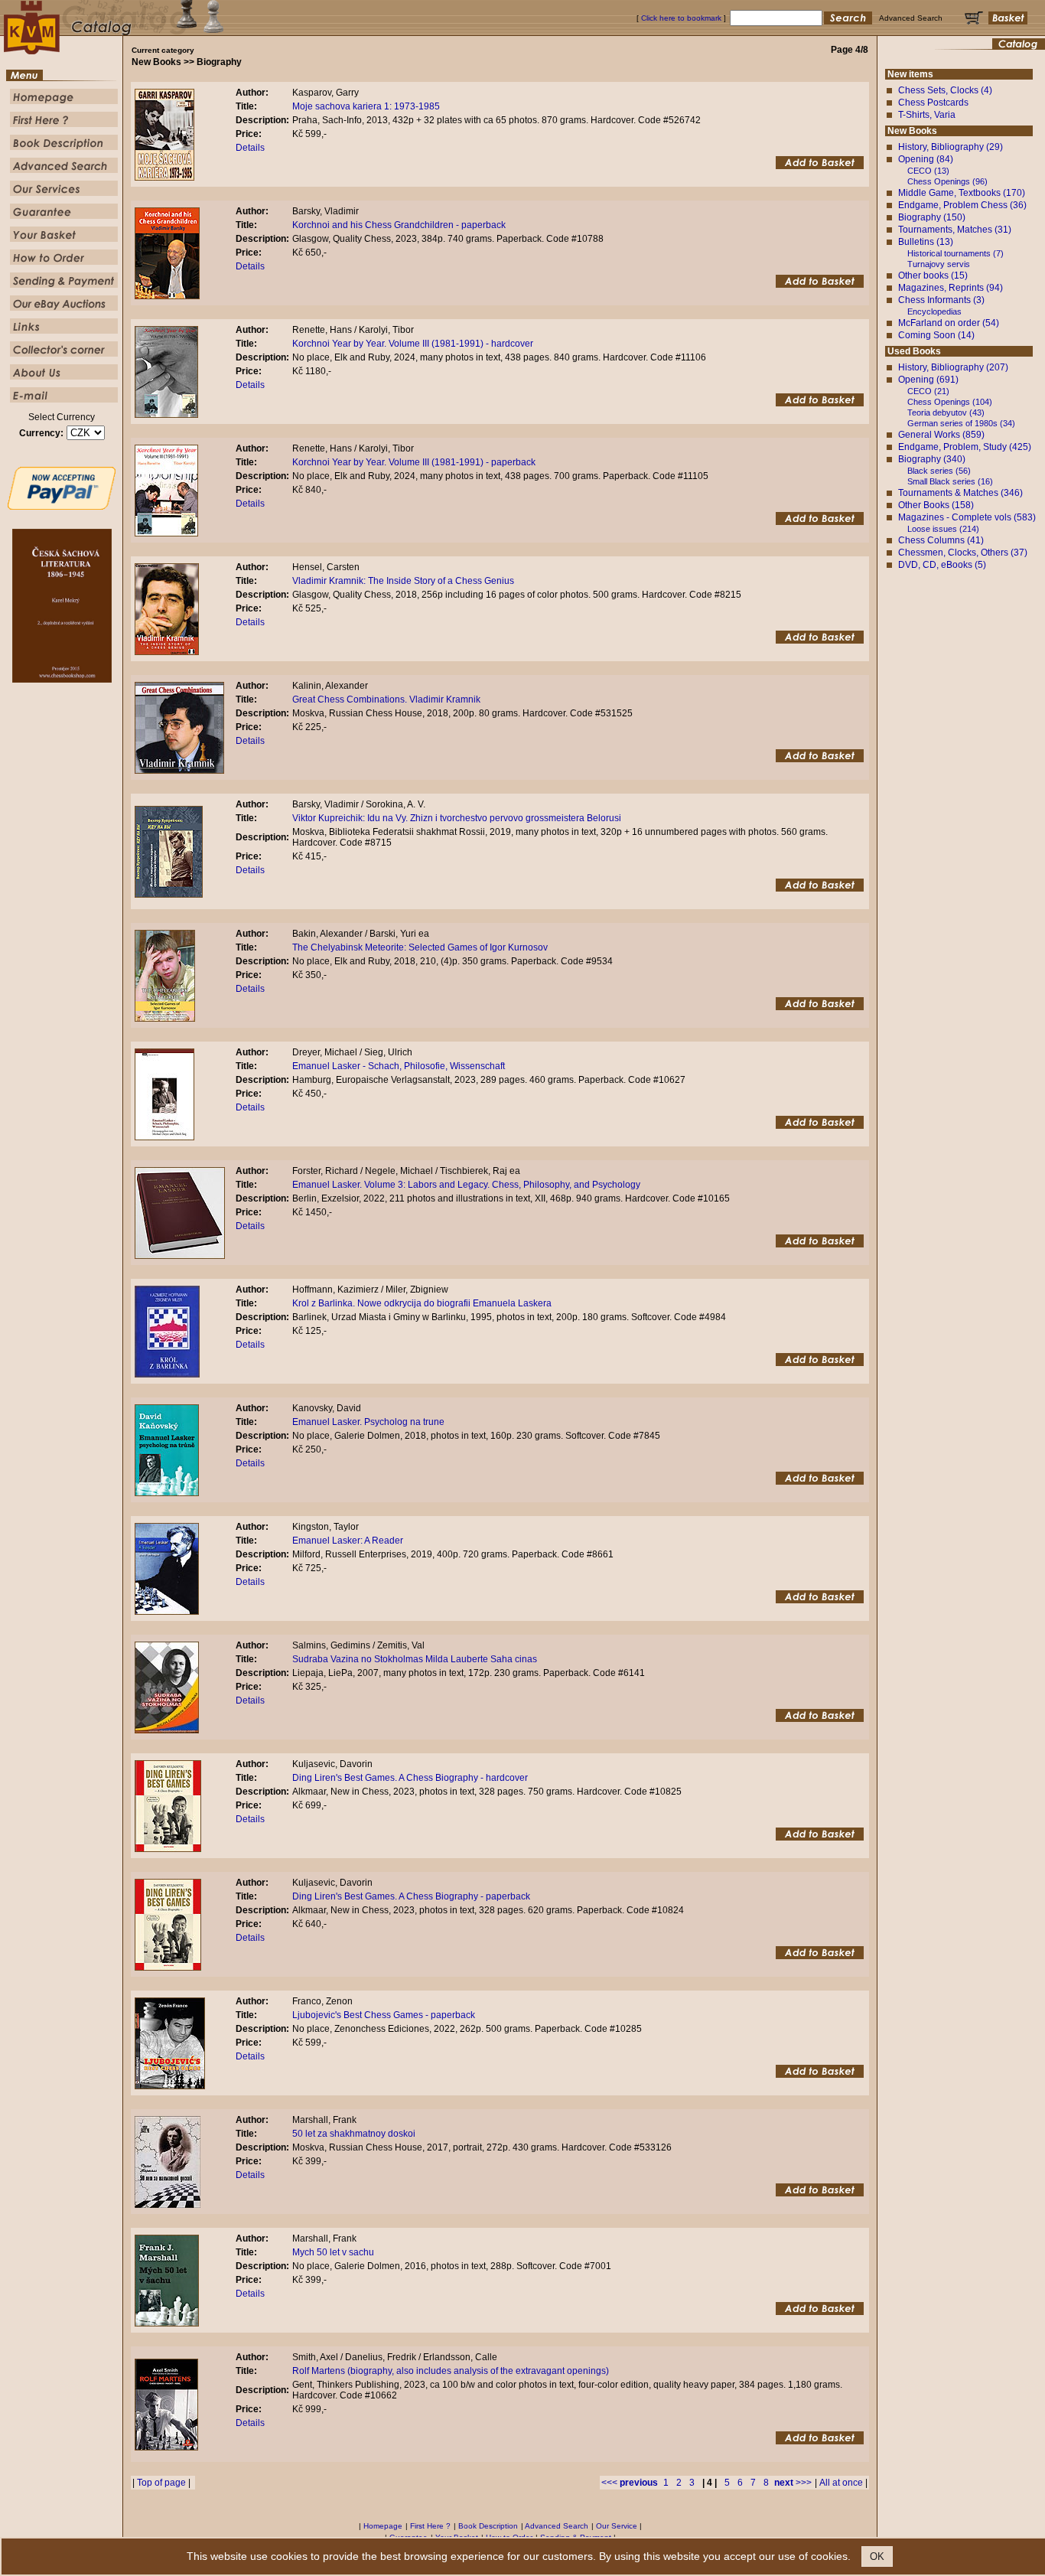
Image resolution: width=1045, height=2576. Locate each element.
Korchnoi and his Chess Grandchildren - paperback (399, 225)
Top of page (161, 2483)
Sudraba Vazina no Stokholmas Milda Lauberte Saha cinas (415, 1659)
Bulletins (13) (926, 242)
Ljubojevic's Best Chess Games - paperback (384, 2015)
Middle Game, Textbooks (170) (962, 193)
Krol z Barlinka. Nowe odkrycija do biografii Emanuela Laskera (422, 1303)
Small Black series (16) (950, 481)
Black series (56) (939, 471)
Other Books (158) (936, 505)
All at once (841, 2483)
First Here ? (430, 2526)
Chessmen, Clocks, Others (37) (963, 553)
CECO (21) (928, 391)
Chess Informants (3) (941, 300)
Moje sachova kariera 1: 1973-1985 (366, 106)
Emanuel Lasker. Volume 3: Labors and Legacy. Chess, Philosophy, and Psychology (466, 1185)
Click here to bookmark (681, 18)
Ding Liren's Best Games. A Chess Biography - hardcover (410, 1778)
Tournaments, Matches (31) (955, 230)
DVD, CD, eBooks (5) (942, 565)
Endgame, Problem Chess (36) (962, 205)
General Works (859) (941, 435)
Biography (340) (932, 459)
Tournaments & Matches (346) (960, 493)
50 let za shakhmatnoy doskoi (354, 2134)
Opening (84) (926, 159)
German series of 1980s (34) (961, 423)
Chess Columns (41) (941, 540)
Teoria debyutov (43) (946, 412)
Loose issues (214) (943, 529)
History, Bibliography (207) (953, 367)
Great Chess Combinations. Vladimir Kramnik (386, 699)
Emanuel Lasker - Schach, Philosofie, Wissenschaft (399, 1066)
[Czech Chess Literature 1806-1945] (62, 680)
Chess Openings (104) (950, 402)
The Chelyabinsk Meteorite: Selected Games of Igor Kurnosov (420, 947)
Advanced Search (557, 2526)
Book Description (488, 2526)
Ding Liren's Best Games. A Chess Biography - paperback (411, 1896)
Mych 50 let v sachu (333, 2252)
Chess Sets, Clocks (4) (945, 90)
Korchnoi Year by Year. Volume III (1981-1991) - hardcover (413, 344)
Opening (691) (928, 380)
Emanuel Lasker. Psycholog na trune (368, 1422)
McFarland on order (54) (949, 323)
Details (250, 148)
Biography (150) (932, 217)
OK (877, 2556)
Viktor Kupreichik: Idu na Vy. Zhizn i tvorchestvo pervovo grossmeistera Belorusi (457, 818)
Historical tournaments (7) (955, 253)
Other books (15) (933, 276)
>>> (793, 2483)
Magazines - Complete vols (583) (967, 517)
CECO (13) (928, 171)
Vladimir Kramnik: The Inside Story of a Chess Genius (403, 581)
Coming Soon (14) (936, 335)
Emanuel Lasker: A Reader (348, 1541)
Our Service (617, 2526)
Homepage (383, 2526)
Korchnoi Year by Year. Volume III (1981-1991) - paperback (414, 462)
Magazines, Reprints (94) (951, 288)
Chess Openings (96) (947, 181)
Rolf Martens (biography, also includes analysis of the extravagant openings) (451, 2371)
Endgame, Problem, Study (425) (965, 447)
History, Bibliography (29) (951, 147)
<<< (630, 2483)
